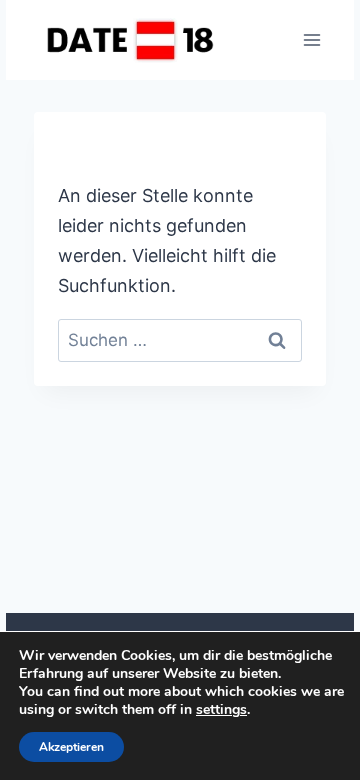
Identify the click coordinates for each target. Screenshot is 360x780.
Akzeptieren (71, 747)
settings (221, 710)
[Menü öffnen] (311, 39)
